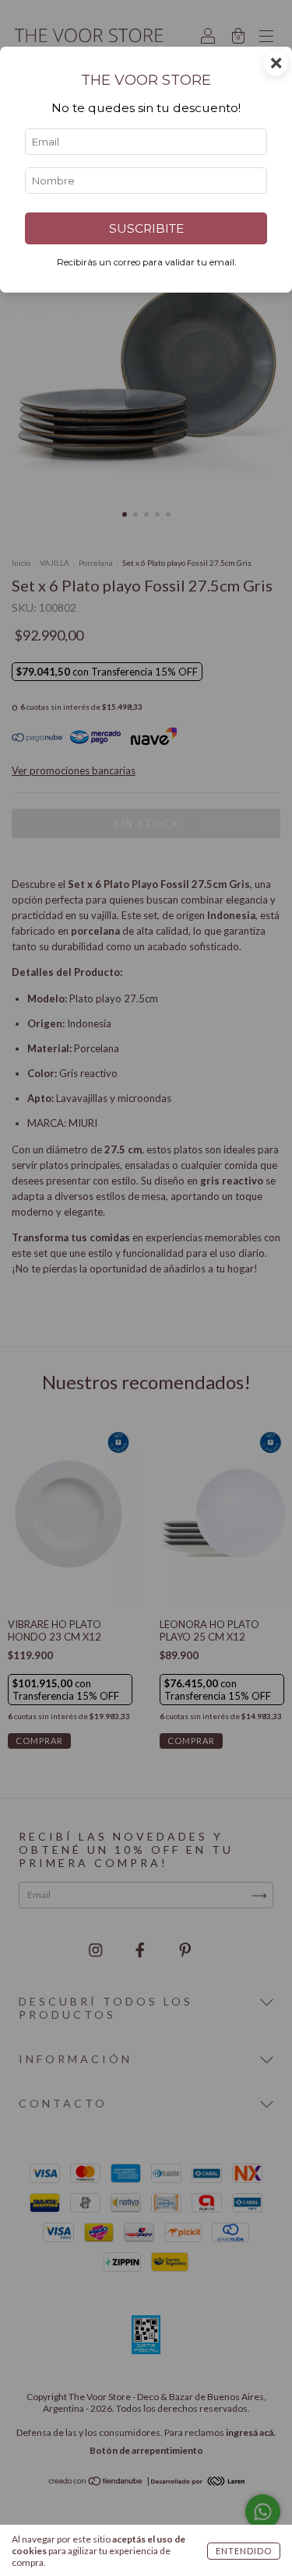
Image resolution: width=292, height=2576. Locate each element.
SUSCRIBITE (146, 228)
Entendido (244, 2551)
